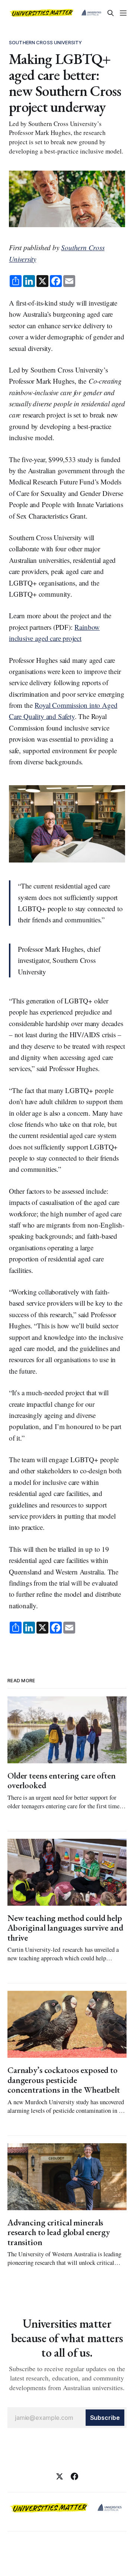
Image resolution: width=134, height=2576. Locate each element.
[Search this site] (111, 13)
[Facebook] (74, 2476)
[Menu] (123, 13)
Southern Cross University (45, 42)
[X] (60, 2476)
